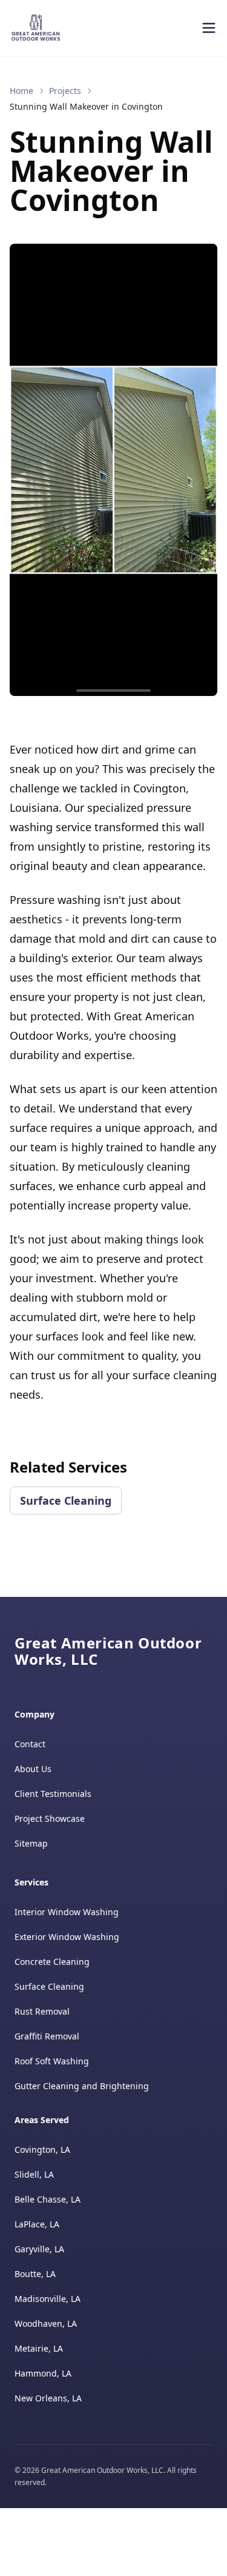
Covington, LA (42, 2149)
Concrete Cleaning (52, 1962)
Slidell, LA (34, 2174)
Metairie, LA (39, 2348)
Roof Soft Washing (52, 2061)
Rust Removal (42, 2011)
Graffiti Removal (47, 2036)
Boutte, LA (35, 2274)
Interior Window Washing (67, 1912)
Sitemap (31, 1843)
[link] (86, 107)
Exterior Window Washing (67, 1937)
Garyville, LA (39, 2249)
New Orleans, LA (48, 2398)
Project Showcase (50, 1818)
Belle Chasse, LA (48, 2199)
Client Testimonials (53, 1794)
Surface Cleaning (66, 1500)
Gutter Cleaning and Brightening (82, 2086)
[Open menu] (209, 28)
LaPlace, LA (37, 2224)
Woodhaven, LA (46, 2323)
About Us (33, 1769)
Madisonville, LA (48, 2299)
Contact (30, 1744)
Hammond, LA (43, 2373)
